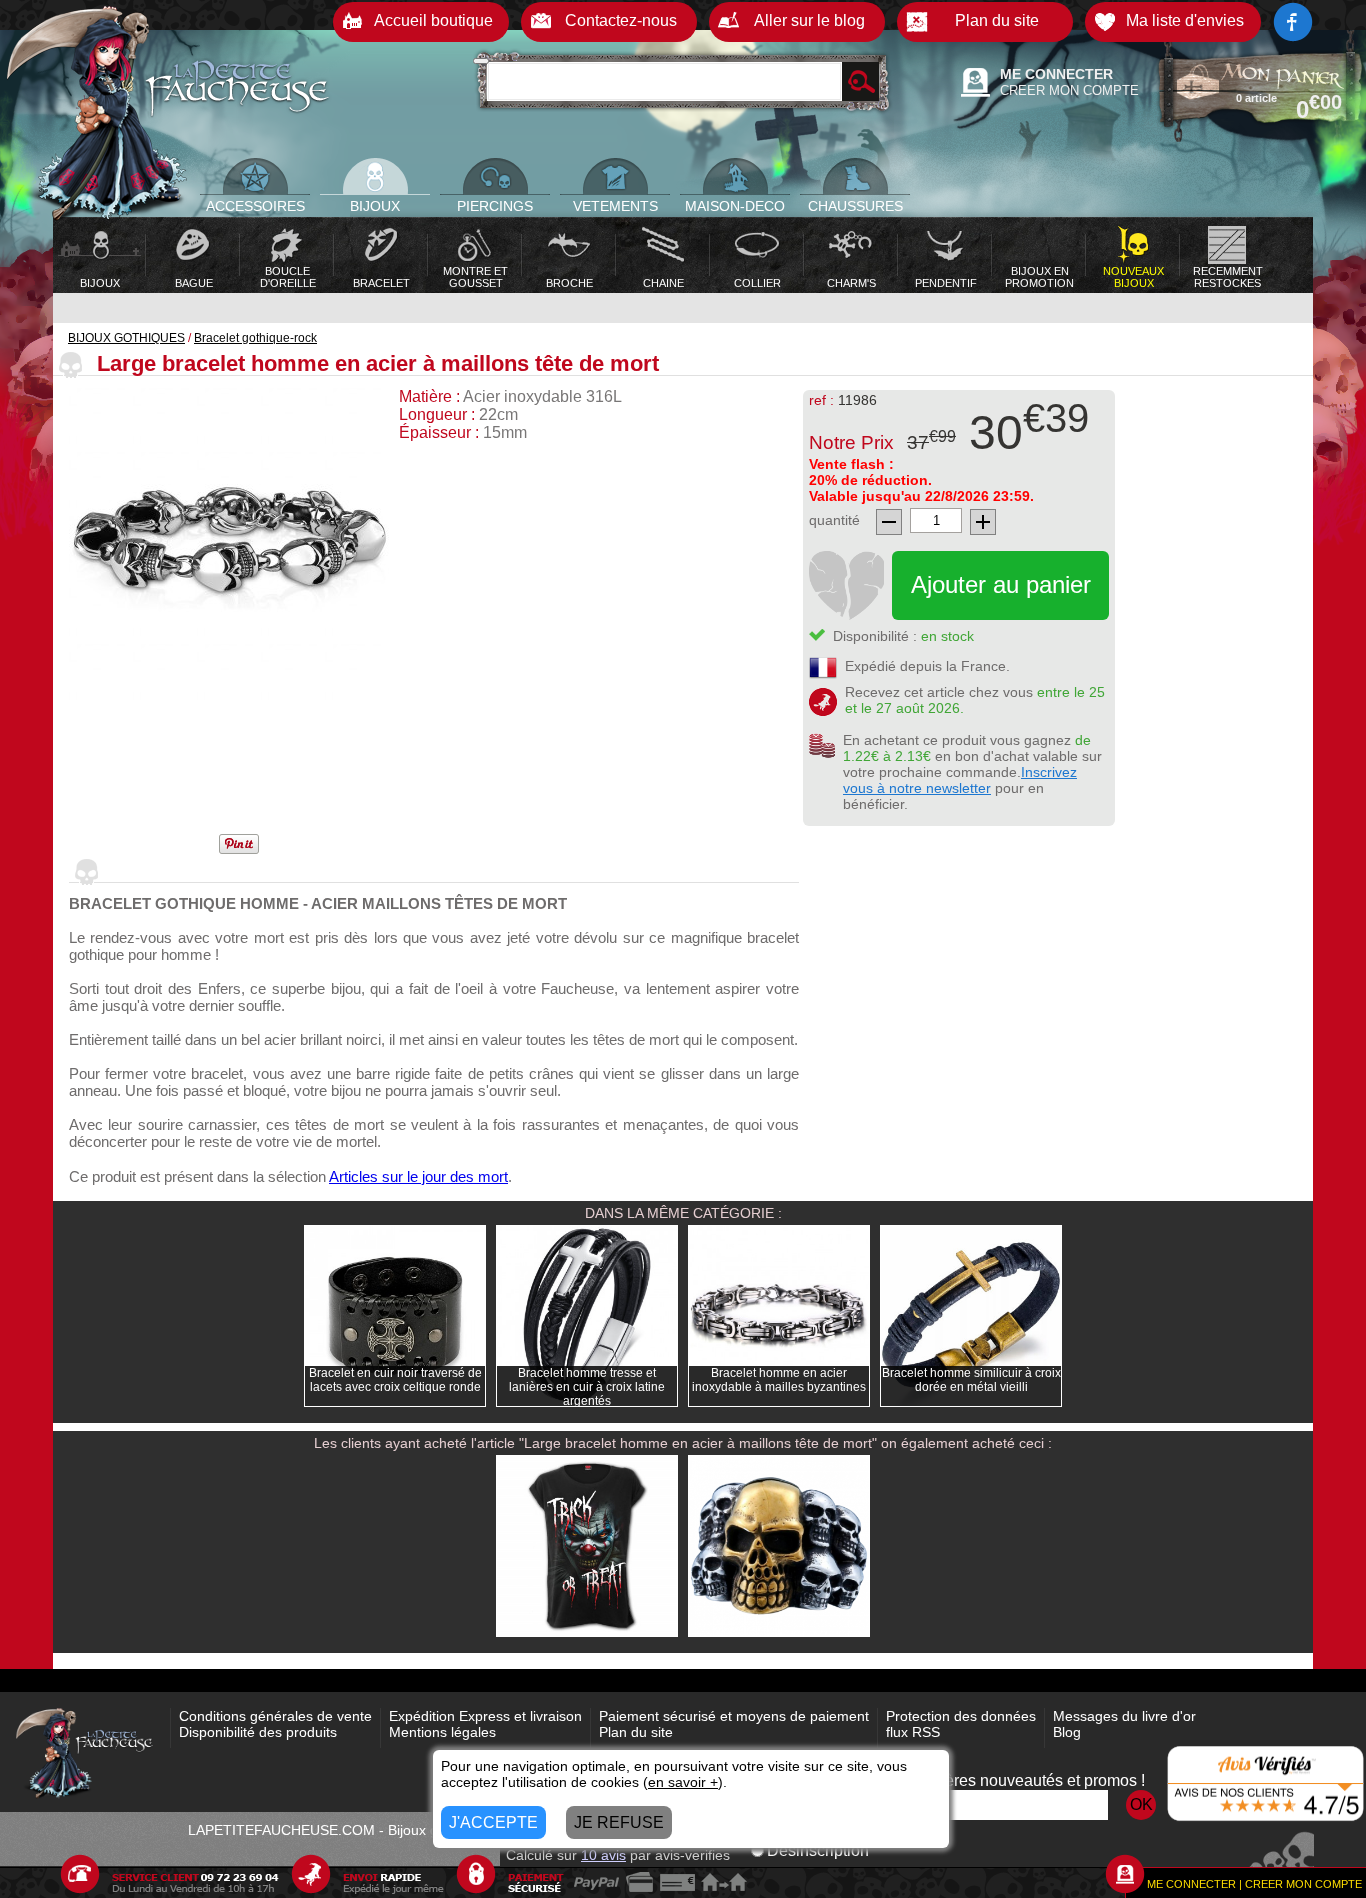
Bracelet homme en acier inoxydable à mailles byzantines (779, 1380)
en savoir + (683, 1782)
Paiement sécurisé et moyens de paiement (734, 1716)
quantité (834, 520)
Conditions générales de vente (275, 1716)
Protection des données (961, 1716)
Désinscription (818, 1850)
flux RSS (913, 1732)
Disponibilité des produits (258, 1732)
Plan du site (636, 1732)
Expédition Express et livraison (485, 1716)
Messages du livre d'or (1124, 1716)
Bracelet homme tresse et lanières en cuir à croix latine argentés (587, 1387)
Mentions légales (442, 1732)
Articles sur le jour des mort (418, 1176)
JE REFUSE (619, 1822)
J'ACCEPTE (493, 1822)
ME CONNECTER (1056, 74)
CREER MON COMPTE (1069, 90)
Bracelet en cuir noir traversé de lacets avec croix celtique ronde (395, 1380)
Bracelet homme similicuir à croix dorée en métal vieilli (971, 1380)
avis (603, 1855)
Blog (1067, 1732)
